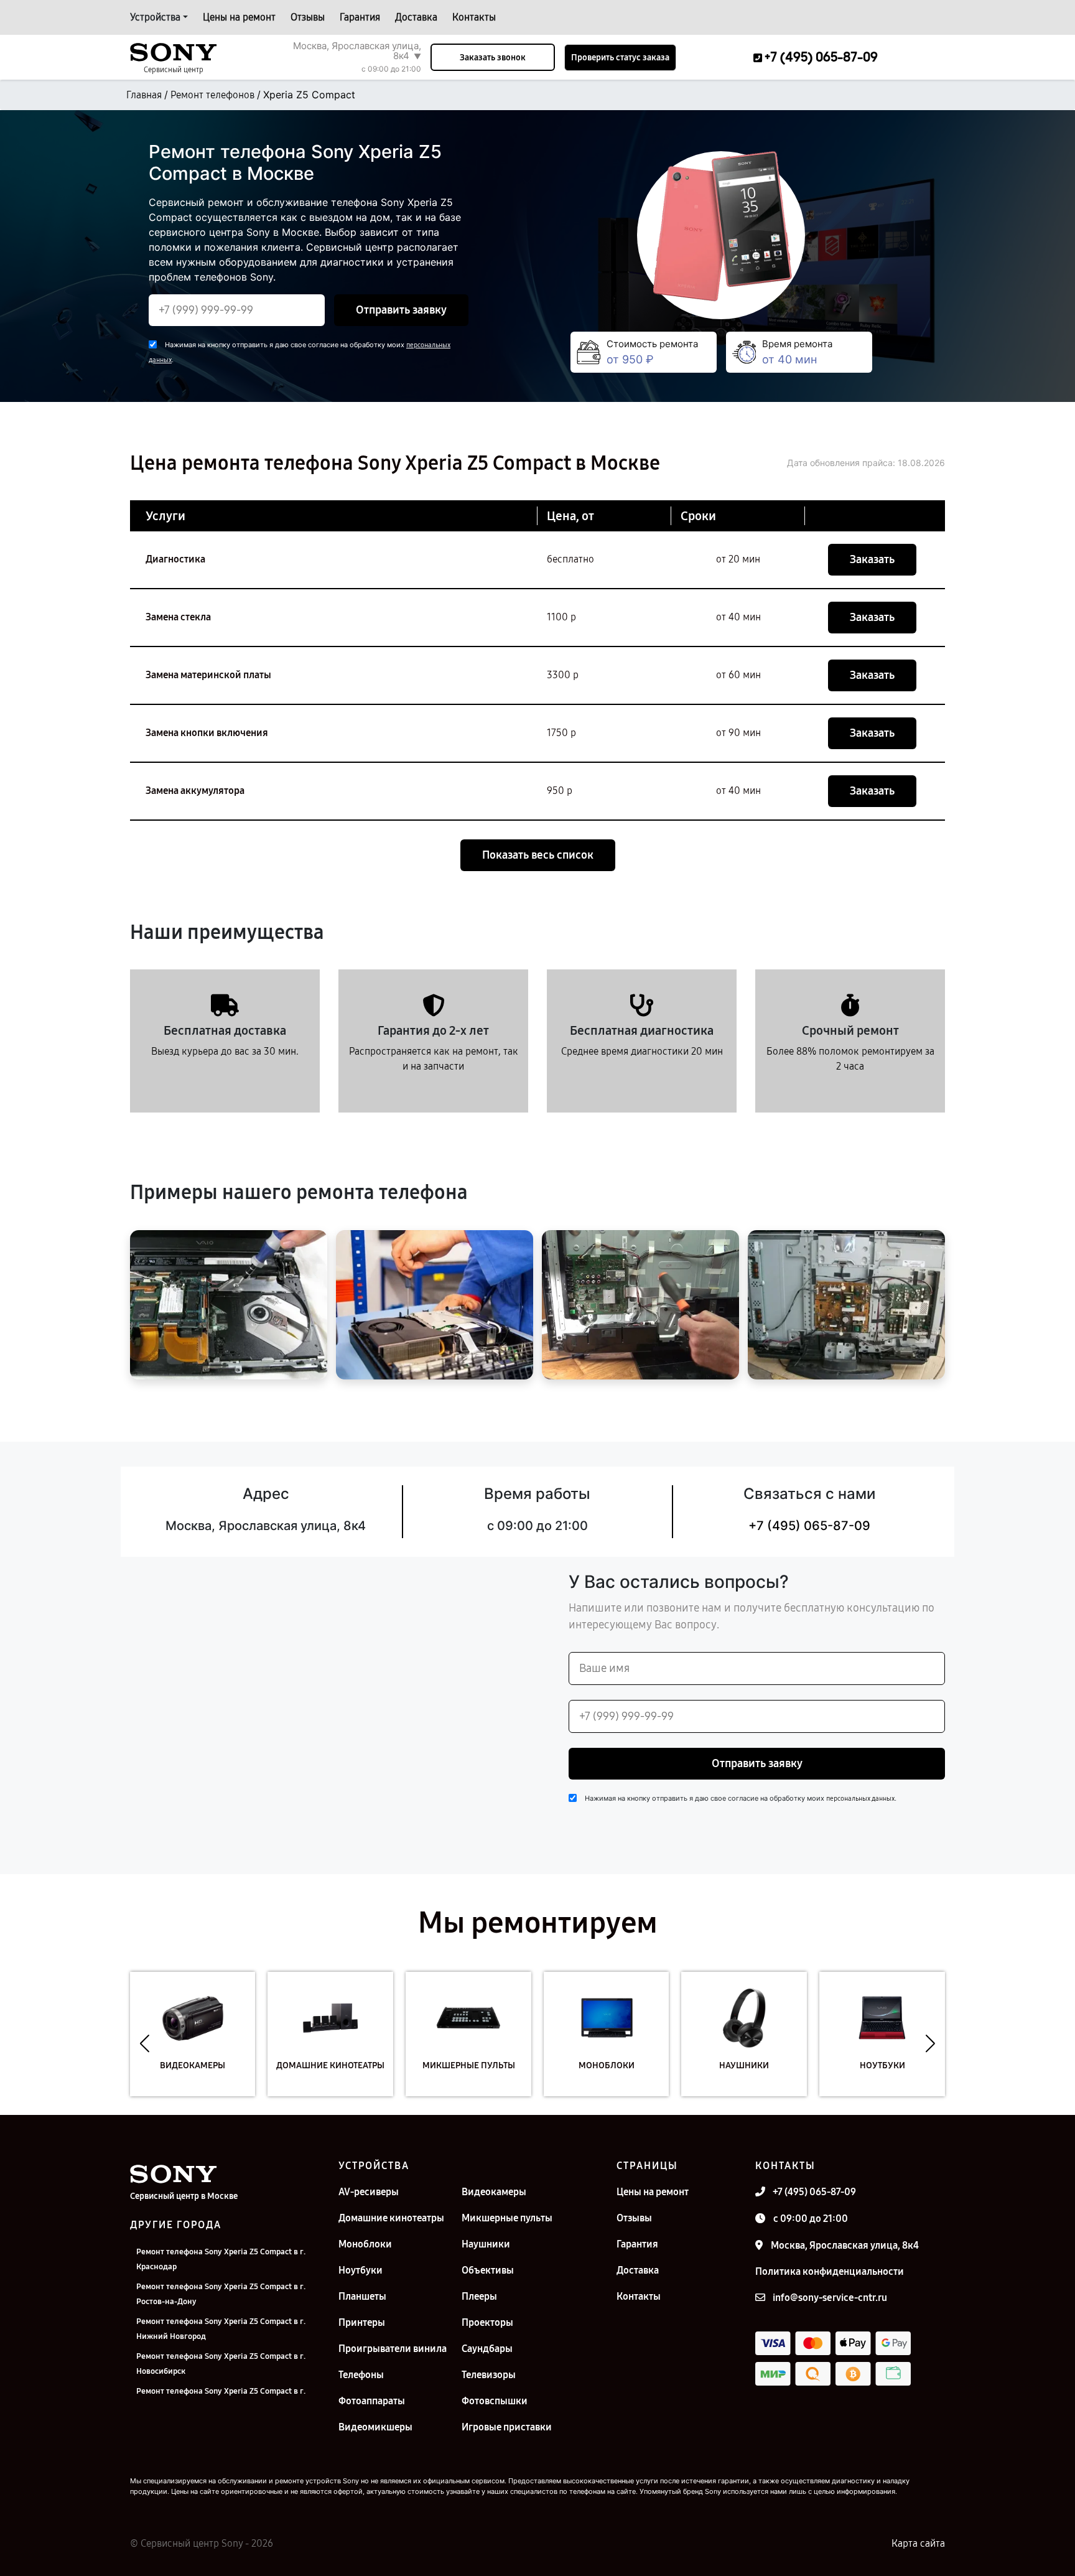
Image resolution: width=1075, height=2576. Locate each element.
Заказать (872, 559)
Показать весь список (538, 855)
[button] (145, 2043)
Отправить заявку (401, 310)
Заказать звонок (493, 58)
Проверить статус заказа (620, 58)
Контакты (474, 17)
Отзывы (308, 17)
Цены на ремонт (239, 17)
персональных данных (860, 1799)
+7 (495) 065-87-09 (809, 1526)
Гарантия (360, 17)
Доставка (416, 17)
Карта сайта (918, 2543)
